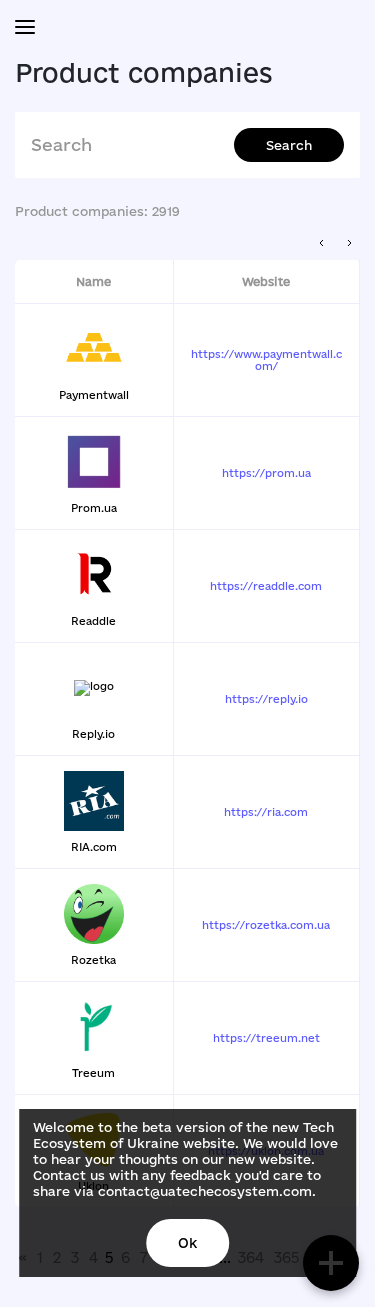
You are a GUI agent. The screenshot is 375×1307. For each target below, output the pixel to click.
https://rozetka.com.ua (266, 925)
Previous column (322, 243)
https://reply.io (266, 699)
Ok (187, 1243)
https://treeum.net (266, 1038)
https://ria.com (266, 812)
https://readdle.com (266, 586)
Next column (349, 243)
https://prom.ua (266, 473)
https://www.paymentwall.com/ (266, 360)
